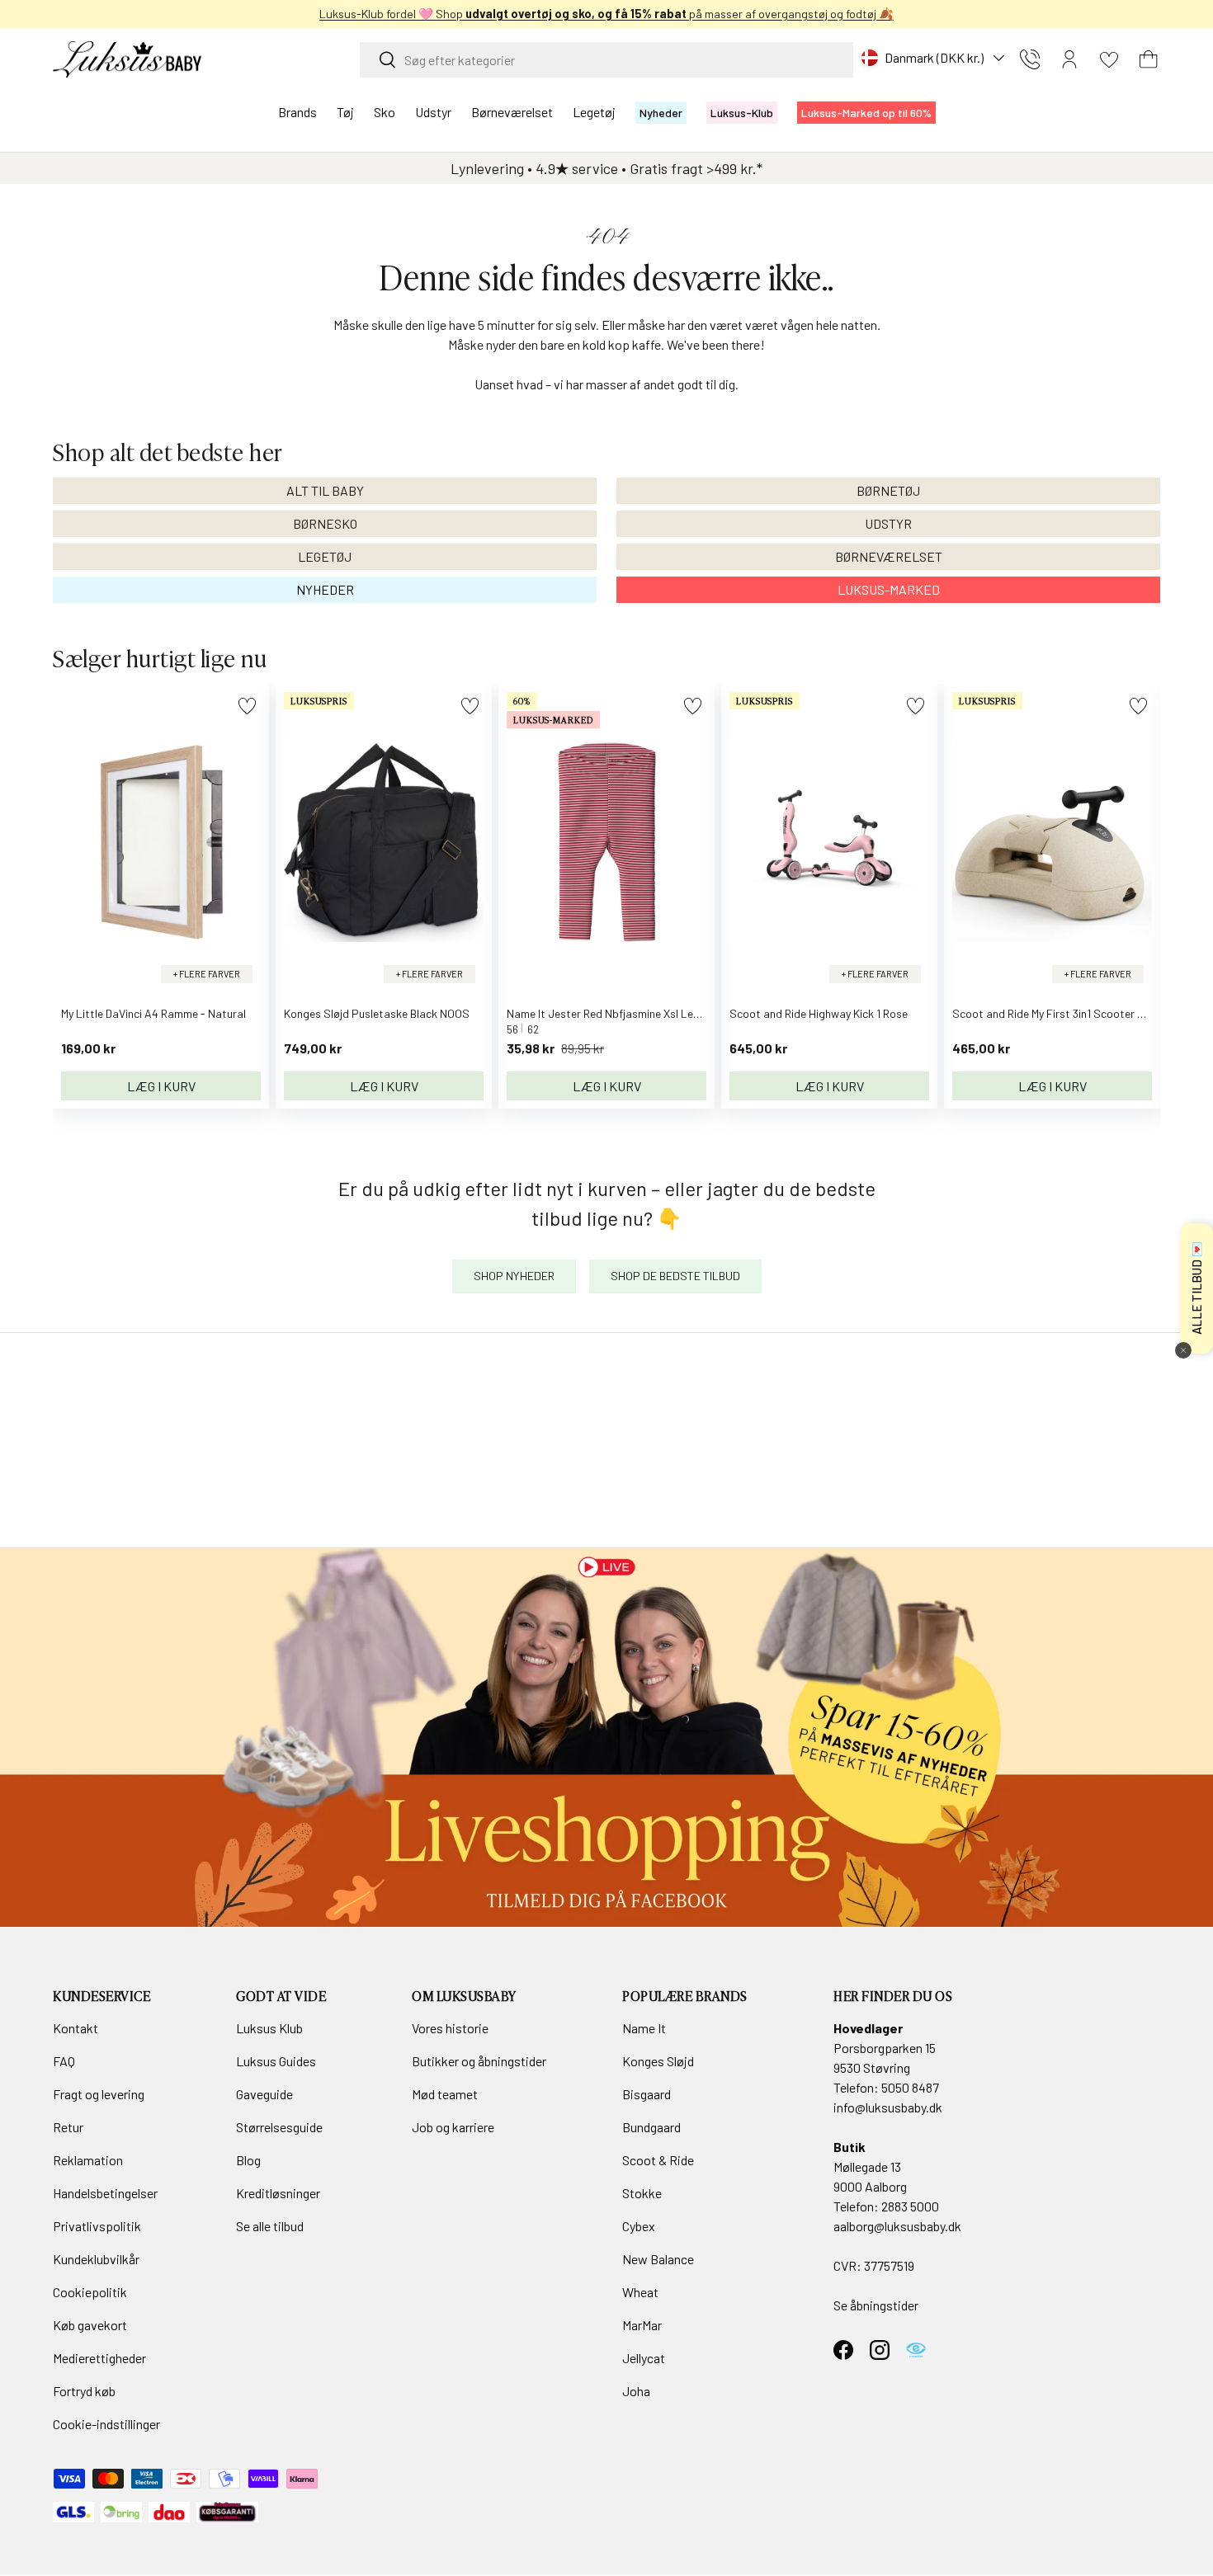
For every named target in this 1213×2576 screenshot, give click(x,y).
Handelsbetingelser (105, 2193)
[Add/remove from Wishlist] (247, 706)
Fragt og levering (99, 2094)
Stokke (642, 2193)
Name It (644, 2028)
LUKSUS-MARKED (889, 589)
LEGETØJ (325, 556)
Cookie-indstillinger (106, 2424)
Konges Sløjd (658, 2061)
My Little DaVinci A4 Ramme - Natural (153, 1013)
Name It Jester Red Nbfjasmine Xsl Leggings (617, 1013)
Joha (636, 2391)
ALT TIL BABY (325, 490)
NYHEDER (325, 589)
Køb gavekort (90, 2325)
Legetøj (594, 112)
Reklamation (88, 2160)
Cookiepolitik (90, 2292)
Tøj (345, 112)
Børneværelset (512, 112)
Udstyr (433, 112)
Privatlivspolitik (97, 2226)
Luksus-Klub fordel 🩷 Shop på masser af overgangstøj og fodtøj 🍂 (606, 14)
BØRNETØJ (888, 490)
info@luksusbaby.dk (888, 2107)
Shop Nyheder (514, 1276)
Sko (385, 112)
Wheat (640, 2292)
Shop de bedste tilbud (675, 1276)
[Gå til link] (606, 1738)
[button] (1149, 59)
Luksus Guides (276, 2061)
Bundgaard (651, 2127)
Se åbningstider (876, 2305)
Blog (248, 2160)
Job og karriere (453, 2127)
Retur (68, 2127)
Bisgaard (647, 2094)
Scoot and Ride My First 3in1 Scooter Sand (1058, 1013)
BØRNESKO (325, 523)
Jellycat (644, 2358)
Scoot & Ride (658, 2160)
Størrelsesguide (279, 2127)
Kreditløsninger (278, 2193)
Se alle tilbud (270, 2226)
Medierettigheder (99, 2358)
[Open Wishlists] (1109, 59)
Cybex (639, 2226)
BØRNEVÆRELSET (889, 556)
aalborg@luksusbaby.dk (897, 2226)
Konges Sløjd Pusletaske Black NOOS (377, 1013)
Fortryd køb (84, 2391)
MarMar (642, 2325)
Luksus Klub (269, 2028)
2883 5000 (910, 2206)
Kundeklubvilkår (96, 2259)
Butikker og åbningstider (479, 2061)
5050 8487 (910, 2087)
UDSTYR (888, 523)
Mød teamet (445, 2094)
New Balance (658, 2259)
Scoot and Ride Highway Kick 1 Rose (819, 1013)
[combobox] (606, 60)
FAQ (64, 2061)
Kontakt (76, 2028)
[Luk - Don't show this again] (1183, 1350)
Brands (297, 112)
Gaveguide (264, 2094)
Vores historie (450, 2028)
